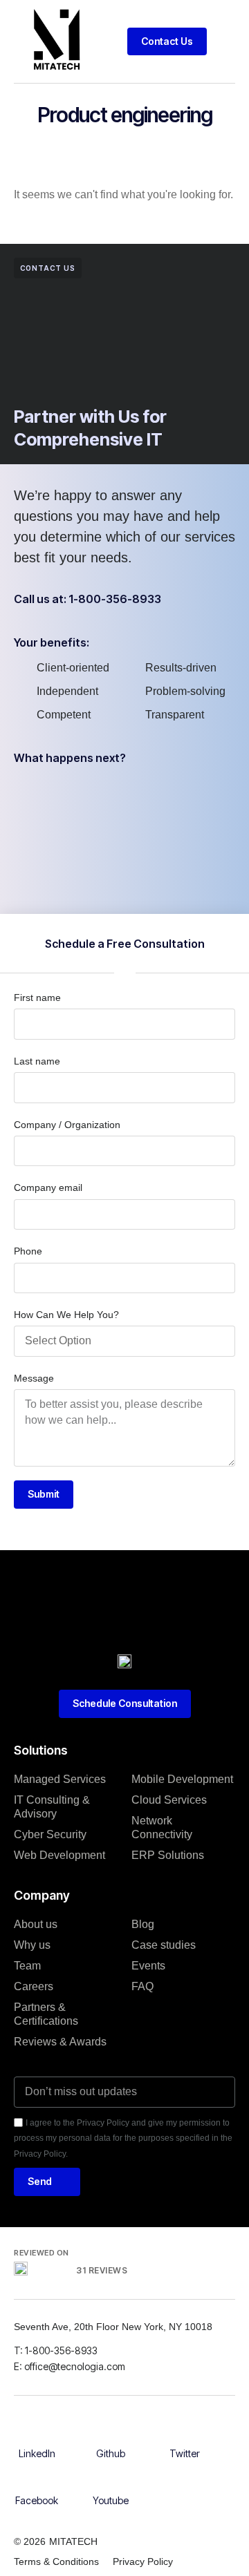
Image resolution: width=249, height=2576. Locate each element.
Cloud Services (169, 1800)
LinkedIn (37, 2453)
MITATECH (73, 2541)
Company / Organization (67, 1125)
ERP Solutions (168, 1855)
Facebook (37, 2500)
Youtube (111, 2500)
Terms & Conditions (56, 2561)
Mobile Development (182, 1779)
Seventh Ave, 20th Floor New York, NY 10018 (114, 2327)
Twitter (185, 2453)
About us (36, 1924)
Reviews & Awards (60, 2042)
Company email (48, 1187)
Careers (34, 1986)
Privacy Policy (143, 2561)
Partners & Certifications (46, 2014)
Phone (28, 1251)
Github (111, 2453)
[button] (224, 41)
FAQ (142, 1986)
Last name (37, 1061)
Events (148, 1966)
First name (37, 998)
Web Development (59, 1855)
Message (34, 1378)
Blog (143, 1924)
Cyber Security (50, 1834)
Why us (32, 1945)
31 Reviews (102, 2270)
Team (27, 1966)
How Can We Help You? (66, 1315)
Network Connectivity (162, 1828)
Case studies (164, 1945)
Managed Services (60, 1779)
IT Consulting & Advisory (52, 1807)
